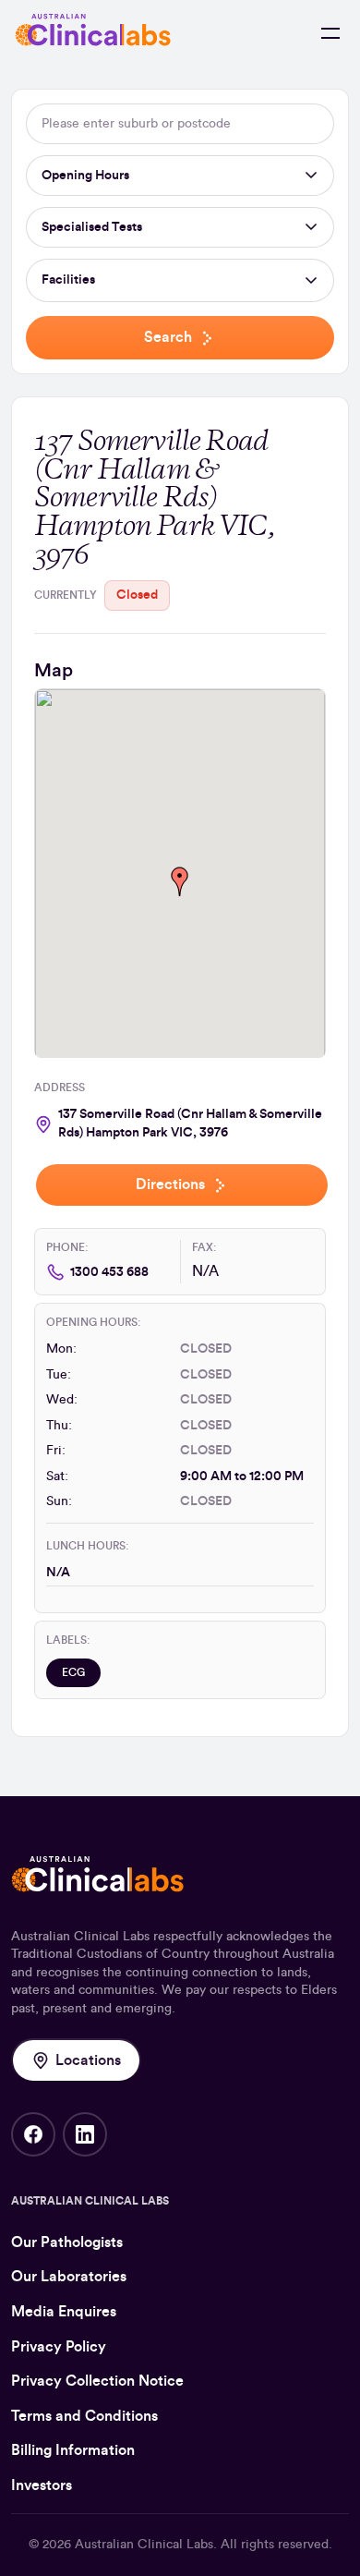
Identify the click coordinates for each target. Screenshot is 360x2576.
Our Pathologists (67, 2242)
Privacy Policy (59, 2347)
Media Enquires (64, 2312)
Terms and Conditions (84, 2416)
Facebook (33, 2134)
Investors (42, 2485)
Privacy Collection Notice (97, 2381)
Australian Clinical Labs (144, 2545)
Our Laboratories (69, 2277)
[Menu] (330, 33)
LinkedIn (85, 2134)
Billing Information (73, 2450)
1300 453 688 (109, 1272)
